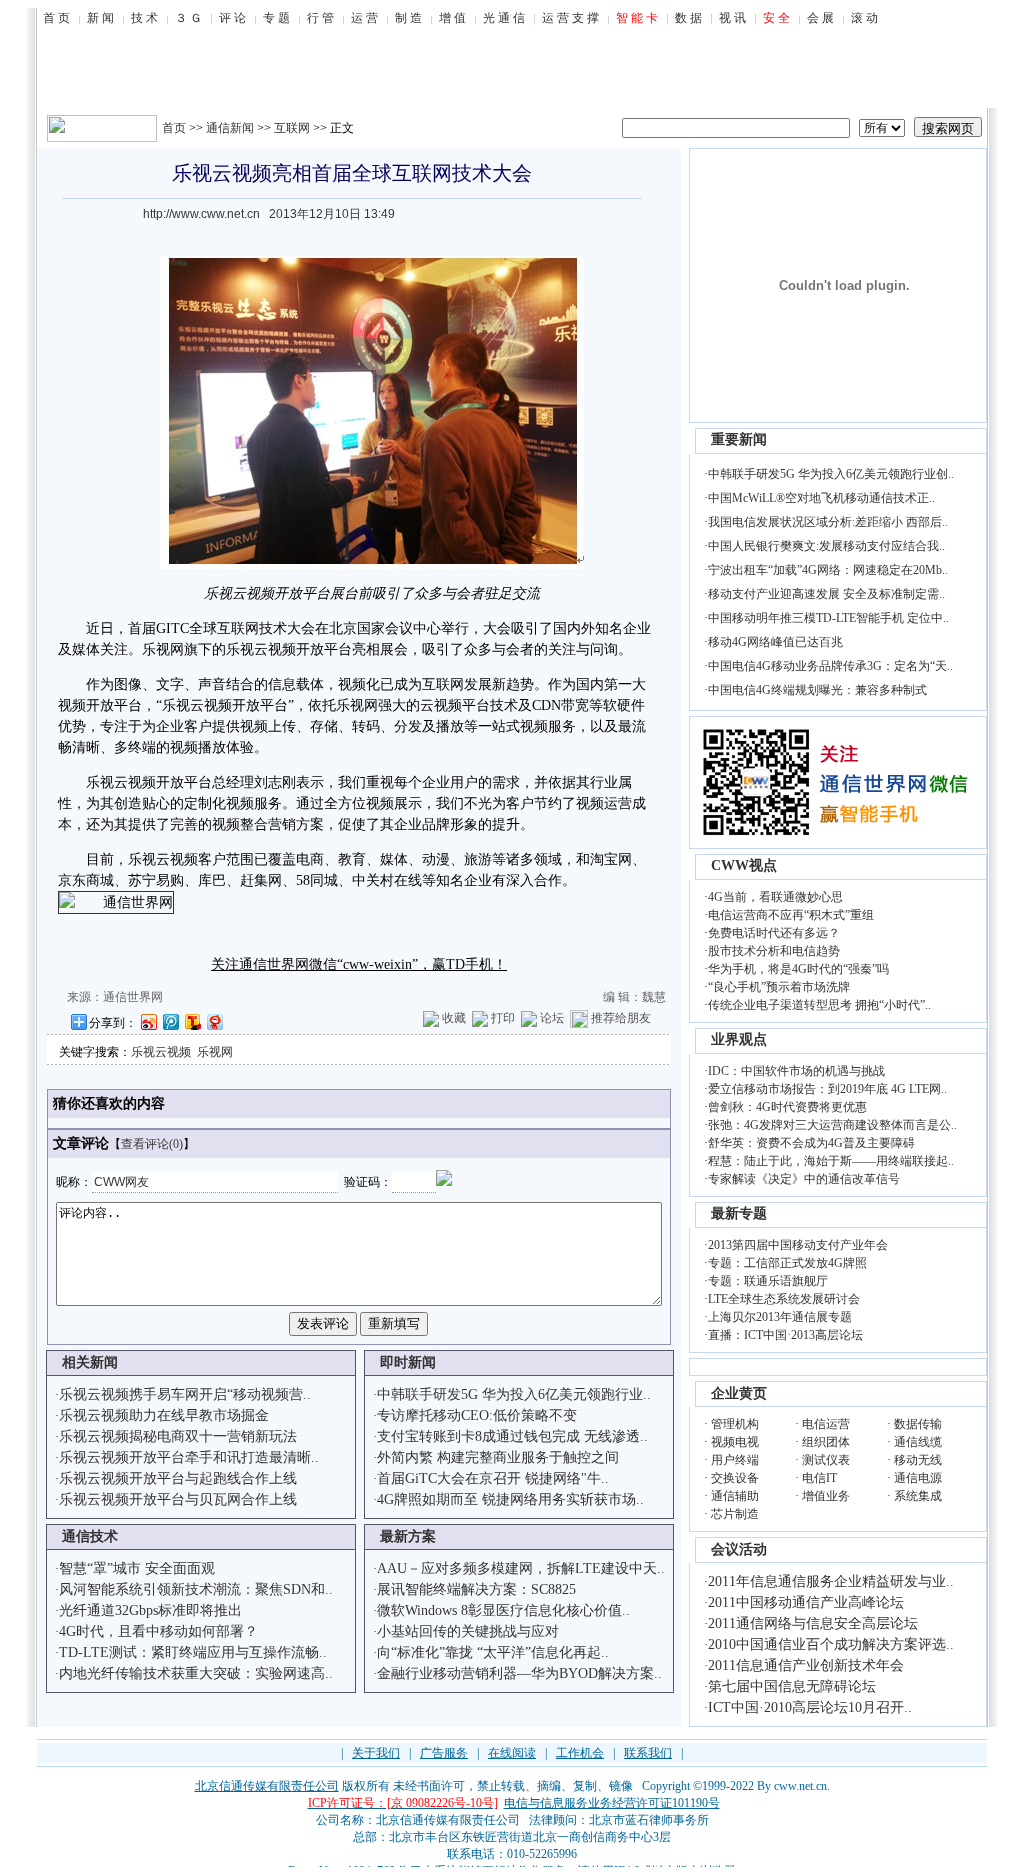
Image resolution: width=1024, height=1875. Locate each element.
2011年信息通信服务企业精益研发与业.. (831, 1581)
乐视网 (215, 1052)
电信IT (819, 1478)
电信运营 (826, 1424)
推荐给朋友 (621, 1018)
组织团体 (826, 1442)
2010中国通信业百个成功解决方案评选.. (831, 1644)
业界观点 (739, 1039)
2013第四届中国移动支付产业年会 (798, 1245)
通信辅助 (735, 1496)
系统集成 (918, 1496)
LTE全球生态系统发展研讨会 (784, 1299)
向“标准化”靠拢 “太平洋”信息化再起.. (493, 1652)
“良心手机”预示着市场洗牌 (779, 987)
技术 (273, 628)
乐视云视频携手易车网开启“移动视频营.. (185, 1394)
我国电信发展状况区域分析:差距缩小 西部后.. (828, 522)
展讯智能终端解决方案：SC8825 (476, 1589)
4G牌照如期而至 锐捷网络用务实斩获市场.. (510, 1499)
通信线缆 (918, 1442)
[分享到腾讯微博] (170, 1021)
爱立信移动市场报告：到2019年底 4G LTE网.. (827, 1089)
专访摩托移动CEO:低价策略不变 (477, 1415)
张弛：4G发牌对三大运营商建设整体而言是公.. (832, 1125)
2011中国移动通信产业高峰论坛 (806, 1602)
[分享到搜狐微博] (192, 1021)
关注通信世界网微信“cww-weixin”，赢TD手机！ (359, 964)
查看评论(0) (152, 1144)
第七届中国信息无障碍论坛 (792, 1686)
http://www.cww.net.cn (201, 214)
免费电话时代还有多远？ (774, 933)
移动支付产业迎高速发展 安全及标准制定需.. (826, 594)
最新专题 (739, 1213)
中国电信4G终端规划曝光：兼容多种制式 (817, 690)
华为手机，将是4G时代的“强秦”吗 (798, 969)
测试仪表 (826, 1460)
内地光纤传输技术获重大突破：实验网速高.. (196, 1673)
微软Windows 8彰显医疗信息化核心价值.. (503, 1610)
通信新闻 (230, 128)
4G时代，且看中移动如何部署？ (158, 1631)
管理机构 (735, 1424)
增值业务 (826, 1496)
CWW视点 (744, 865)
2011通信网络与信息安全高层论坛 (813, 1623)
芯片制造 (735, 1514)
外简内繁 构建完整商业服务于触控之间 (498, 1457)
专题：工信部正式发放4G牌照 (787, 1263)
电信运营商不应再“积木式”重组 (791, 915)
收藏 (454, 1018)
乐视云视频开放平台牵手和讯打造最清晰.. (189, 1457)
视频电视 (735, 1442)
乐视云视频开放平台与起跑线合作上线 (178, 1478)
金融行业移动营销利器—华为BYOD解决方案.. (519, 1673)
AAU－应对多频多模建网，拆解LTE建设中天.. (521, 1568)
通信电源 (918, 1478)
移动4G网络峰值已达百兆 (775, 642)
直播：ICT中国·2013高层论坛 (785, 1335)
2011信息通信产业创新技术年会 (806, 1665)
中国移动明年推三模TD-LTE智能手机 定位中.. (828, 618)
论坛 (552, 1018)
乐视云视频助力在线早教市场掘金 (164, 1415)
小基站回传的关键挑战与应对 (468, 1631)
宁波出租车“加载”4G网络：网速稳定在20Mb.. (828, 570)
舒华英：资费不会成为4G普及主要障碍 (811, 1143)
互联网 (292, 128)
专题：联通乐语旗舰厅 (768, 1281)
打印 (503, 1018)
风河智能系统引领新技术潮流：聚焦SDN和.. (196, 1589)
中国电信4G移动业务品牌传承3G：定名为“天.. (830, 666)
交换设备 (735, 1478)
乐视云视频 (161, 1052)
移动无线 (918, 1460)
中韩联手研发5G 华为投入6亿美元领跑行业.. (514, 1394)
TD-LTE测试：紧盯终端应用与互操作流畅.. (193, 1652)
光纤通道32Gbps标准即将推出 (150, 1610)
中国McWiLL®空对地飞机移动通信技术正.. (821, 498)
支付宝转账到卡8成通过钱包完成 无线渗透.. (512, 1436)
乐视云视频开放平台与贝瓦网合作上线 (178, 1499)
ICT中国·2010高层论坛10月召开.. (810, 1707)
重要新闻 (739, 439)
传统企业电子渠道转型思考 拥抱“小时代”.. (819, 1005)
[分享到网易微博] (214, 1021)
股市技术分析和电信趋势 (774, 951)
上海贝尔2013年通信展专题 (780, 1317)
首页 (174, 128)
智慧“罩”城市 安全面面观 (137, 1568)
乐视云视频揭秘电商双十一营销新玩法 (178, 1436)
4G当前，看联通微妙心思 (775, 897)
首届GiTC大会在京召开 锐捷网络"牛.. (493, 1478)
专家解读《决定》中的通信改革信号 (804, 1179)
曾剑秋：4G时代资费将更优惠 (787, 1107)
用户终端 (735, 1460)
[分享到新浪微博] (148, 1021)
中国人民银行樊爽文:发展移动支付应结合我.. (826, 546)
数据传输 (918, 1424)
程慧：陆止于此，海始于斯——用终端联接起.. (831, 1161)
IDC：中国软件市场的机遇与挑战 (796, 1071)
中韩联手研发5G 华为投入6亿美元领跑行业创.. (831, 474)
